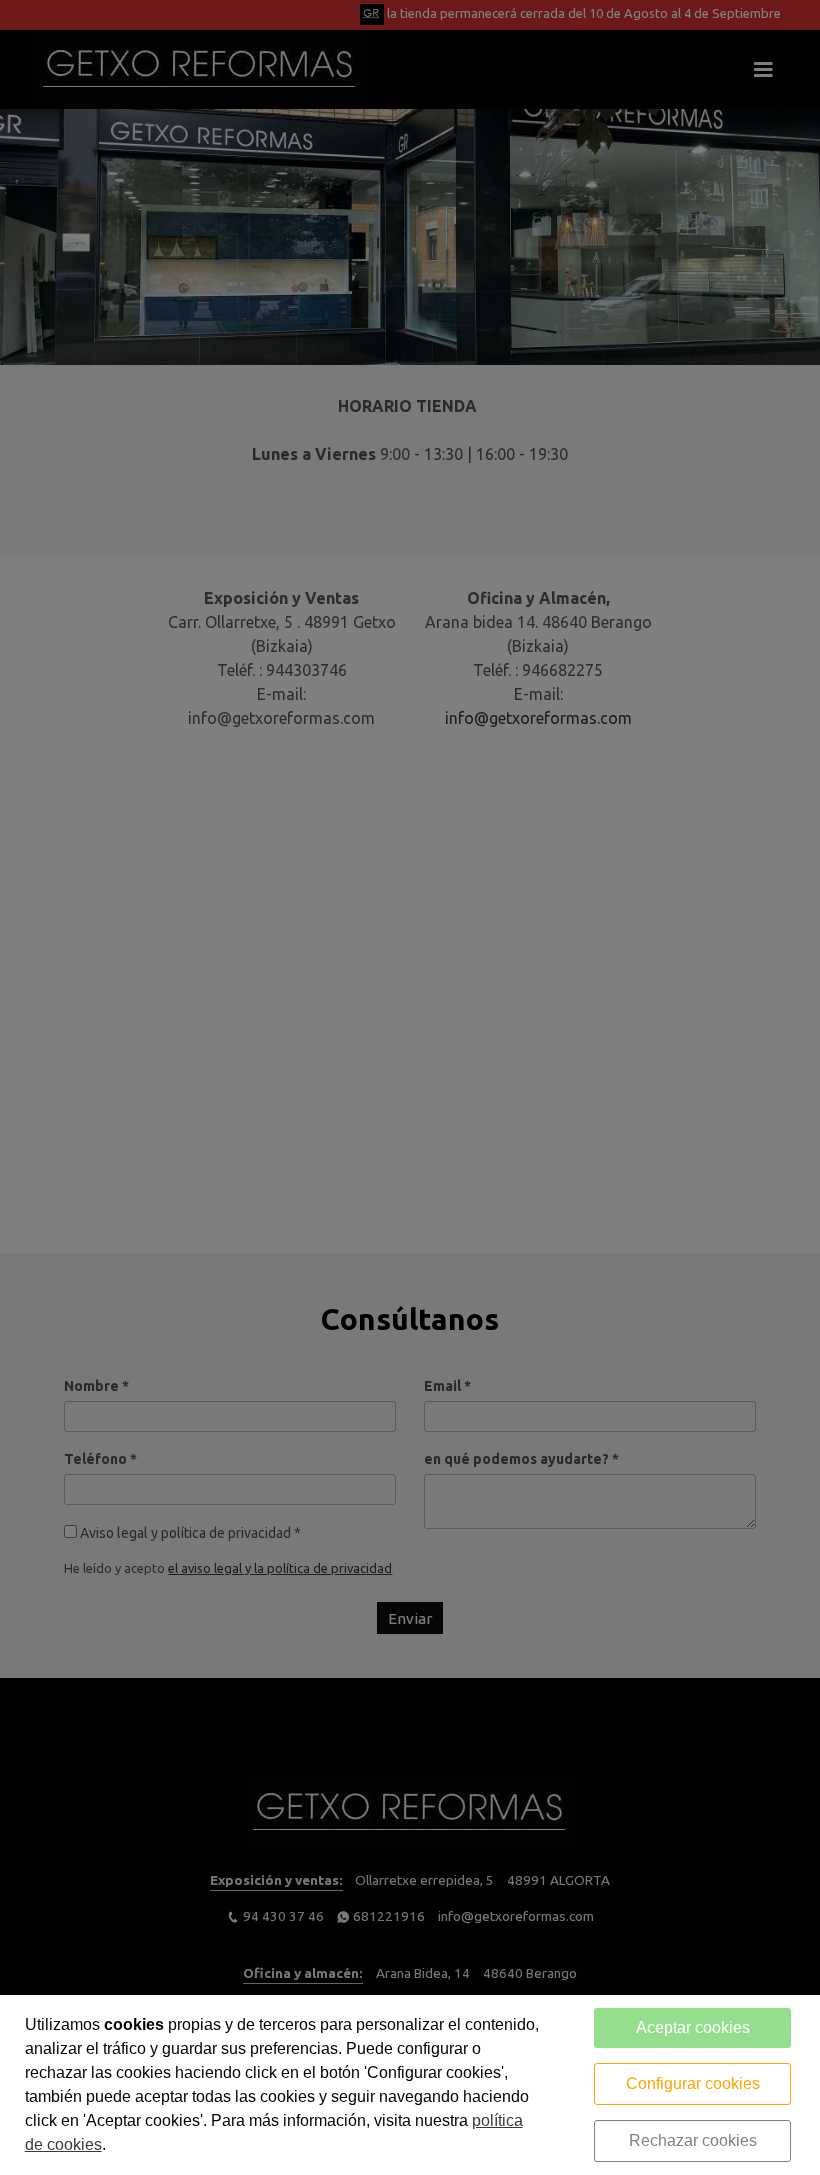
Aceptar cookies (693, 2027)
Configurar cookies (693, 2083)
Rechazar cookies (693, 2140)
